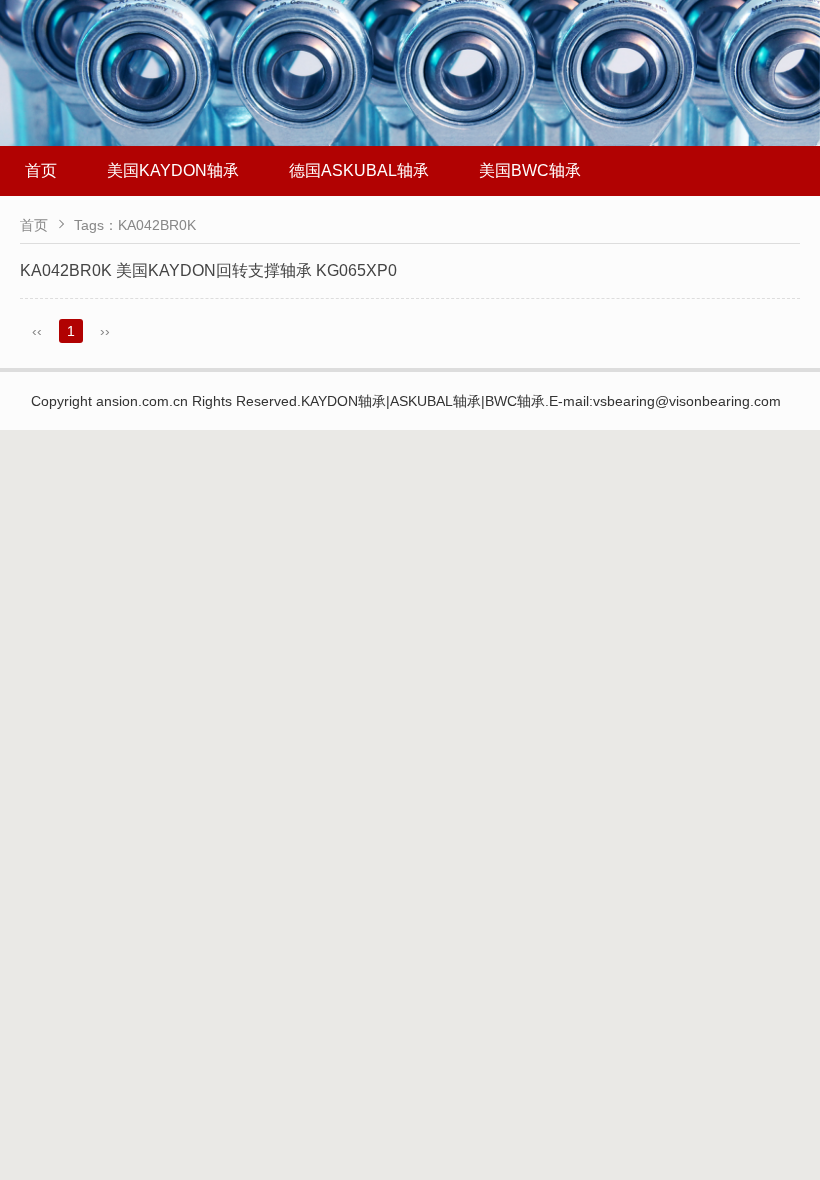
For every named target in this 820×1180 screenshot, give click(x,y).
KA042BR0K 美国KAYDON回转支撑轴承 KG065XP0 (208, 270)
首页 (41, 170)
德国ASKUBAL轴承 (359, 170)
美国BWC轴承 (530, 170)
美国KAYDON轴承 (173, 170)
